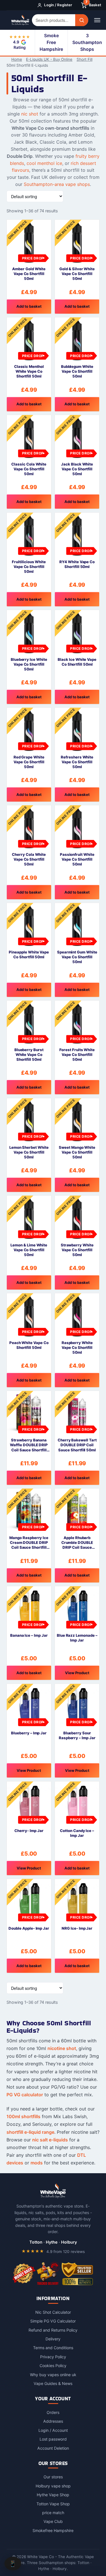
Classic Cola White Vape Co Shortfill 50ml (29, 469)
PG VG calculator (25, 2095)
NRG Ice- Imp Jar (77, 1928)
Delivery (53, 2339)
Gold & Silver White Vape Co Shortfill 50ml (77, 274)
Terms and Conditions (53, 2348)
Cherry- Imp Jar (29, 1831)
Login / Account (53, 2430)
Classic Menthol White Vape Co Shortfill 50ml (29, 371)
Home (17, 59)
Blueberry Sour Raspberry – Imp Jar (77, 1735)
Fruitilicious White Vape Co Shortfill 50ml (29, 567)
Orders (53, 2412)
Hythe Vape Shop (53, 2495)
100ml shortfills (23, 2116)
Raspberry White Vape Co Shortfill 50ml (77, 1347)
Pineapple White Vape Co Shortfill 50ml (29, 954)
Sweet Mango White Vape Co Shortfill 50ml (77, 1152)
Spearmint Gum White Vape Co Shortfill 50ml (77, 957)
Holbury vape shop (53, 2486)
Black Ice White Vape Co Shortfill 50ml (77, 662)
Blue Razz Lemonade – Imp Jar (77, 1638)
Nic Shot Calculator (53, 2312)
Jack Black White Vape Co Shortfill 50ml (77, 469)
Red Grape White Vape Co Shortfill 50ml (29, 762)
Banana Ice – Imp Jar (29, 1635)
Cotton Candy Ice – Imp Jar (77, 1833)
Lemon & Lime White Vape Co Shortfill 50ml (29, 1250)
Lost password (53, 2439)
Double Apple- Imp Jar (29, 1928)
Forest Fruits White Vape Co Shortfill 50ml (77, 1055)
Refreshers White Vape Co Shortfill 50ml (77, 762)
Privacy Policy (53, 2357)
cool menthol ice (44, 163)
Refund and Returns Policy (53, 2330)
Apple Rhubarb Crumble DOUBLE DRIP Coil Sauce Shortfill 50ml (77, 1543)
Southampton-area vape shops (57, 184)
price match (53, 2513)
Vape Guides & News (53, 2383)
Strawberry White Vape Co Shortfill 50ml (77, 1250)
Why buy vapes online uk (53, 2375)
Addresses (53, 2421)
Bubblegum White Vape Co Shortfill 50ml (77, 371)
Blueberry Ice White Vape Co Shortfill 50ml (29, 664)
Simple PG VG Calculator (53, 2321)
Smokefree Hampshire (53, 2530)
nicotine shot (62, 2048)
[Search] (82, 20)
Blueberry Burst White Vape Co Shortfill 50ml (29, 1055)
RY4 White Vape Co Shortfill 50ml (77, 564)
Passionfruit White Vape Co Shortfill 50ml (77, 859)
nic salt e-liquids (50, 2140)
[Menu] (97, 20)
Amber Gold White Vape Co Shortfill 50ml (29, 274)
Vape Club (53, 2522)
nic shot (30, 114)
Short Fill (85, 59)
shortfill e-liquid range (30, 2132)
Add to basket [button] (29, 306)
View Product (77, 1673)
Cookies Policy (53, 2366)
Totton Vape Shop (53, 2504)
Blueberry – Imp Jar (29, 1733)
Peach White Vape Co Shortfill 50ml (29, 1345)
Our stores (53, 2477)
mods (37, 2163)
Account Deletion (53, 2448)
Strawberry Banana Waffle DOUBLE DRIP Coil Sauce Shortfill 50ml (29, 1445)
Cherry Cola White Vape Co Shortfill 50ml (29, 859)
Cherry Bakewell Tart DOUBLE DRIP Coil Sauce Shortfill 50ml (77, 1445)
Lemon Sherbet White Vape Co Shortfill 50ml (29, 1152)
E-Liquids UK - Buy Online (49, 59)
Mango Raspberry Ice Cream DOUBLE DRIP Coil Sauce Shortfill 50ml (29, 1543)
